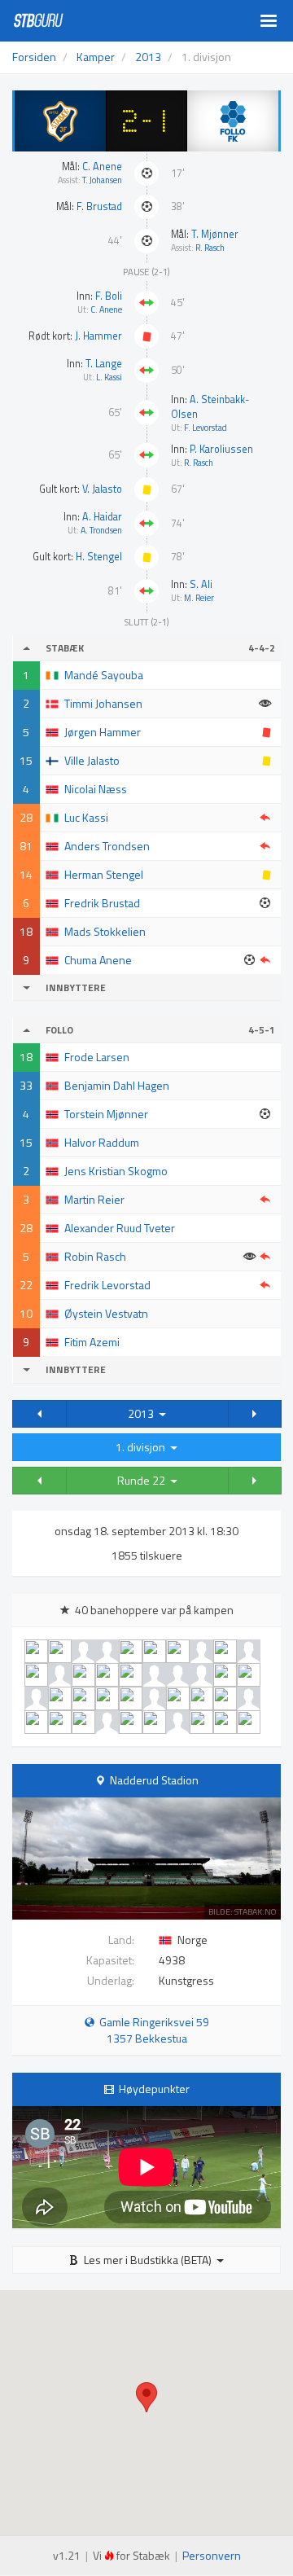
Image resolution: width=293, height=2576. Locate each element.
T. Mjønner (215, 234)
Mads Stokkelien (105, 931)
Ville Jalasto (92, 760)
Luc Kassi (86, 817)
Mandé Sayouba (104, 675)
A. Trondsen (101, 530)
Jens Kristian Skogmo (116, 1171)
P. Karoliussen (221, 449)
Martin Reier (94, 1199)
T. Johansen (102, 180)
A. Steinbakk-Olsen (210, 407)
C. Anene (102, 167)
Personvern (212, 2555)
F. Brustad (99, 206)
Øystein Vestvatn (106, 1313)
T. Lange (104, 364)
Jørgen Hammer (103, 732)
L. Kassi (109, 377)
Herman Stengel (104, 874)
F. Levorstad (206, 428)
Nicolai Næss (96, 789)
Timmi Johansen (103, 703)
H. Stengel (99, 557)
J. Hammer (98, 336)
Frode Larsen (97, 1057)
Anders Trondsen (107, 846)
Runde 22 (144, 1480)
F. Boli (109, 296)
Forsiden (34, 57)
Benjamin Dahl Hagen (117, 1085)
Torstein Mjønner (106, 1114)
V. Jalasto (102, 489)
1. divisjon (143, 1447)
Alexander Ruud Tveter (120, 1228)
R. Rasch (210, 248)
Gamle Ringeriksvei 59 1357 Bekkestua (152, 2030)
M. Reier (199, 598)
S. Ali (201, 584)
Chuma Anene (98, 960)
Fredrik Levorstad (107, 1285)
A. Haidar (102, 517)
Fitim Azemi (92, 1342)
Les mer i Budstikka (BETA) (148, 2260)
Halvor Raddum (102, 1142)
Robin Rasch (95, 1256)
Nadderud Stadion (154, 1780)
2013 (143, 1413)
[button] (39, 1414)
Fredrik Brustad (102, 903)
